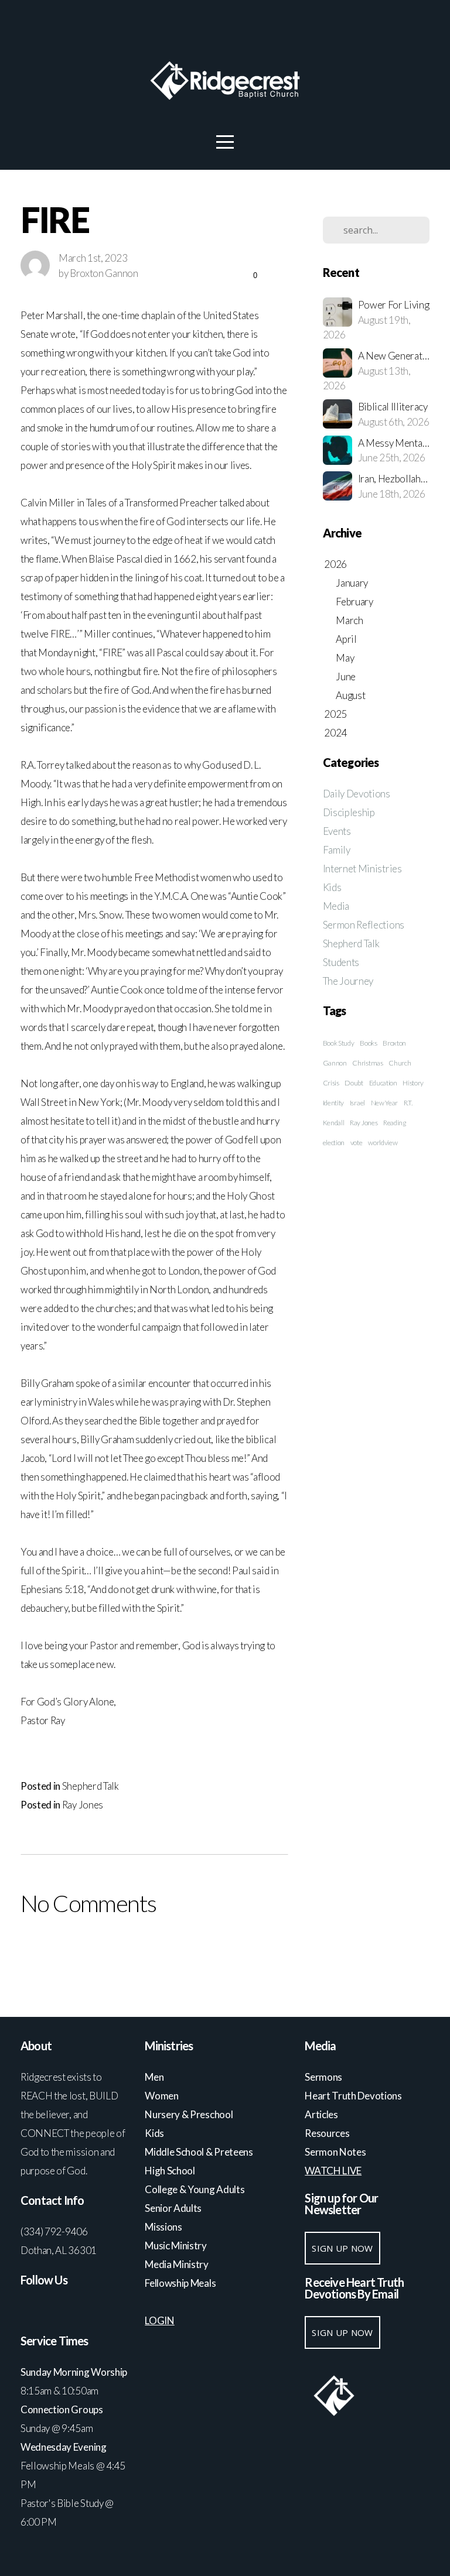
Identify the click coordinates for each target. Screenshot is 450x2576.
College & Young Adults (195, 2189)
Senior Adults (173, 2208)
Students (341, 962)
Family (337, 850)
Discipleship (349, 812)
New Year (384, 1103)
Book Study (339, 1043)
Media (336, 906)
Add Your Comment (154, 1951)
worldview (383, 1143)
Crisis (331, 1083)
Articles (321, 2114)
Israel (357, 1103)
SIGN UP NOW (342, 2248)
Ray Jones (83, 1805)
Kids (332, 887)
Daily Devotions (357, 794)
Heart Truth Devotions (354, 2096)
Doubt (354, 1083)
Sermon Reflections (364, 925)
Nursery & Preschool (189, 2114)
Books (368, 1043)
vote (357, 1143)
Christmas (367, 1063)
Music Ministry (176, 2246)
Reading (395, 1123)
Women (161, 2096)
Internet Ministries (362, 869)
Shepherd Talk (91, 1786)
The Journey (348, 981)
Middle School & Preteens (200, 2152)
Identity (333, 1103)
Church (400, 1063)
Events (337, 831)
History (413, 1083)
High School (171, 2171)
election (334, 1143)
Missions (163, 2227)
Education (383, 1083)
